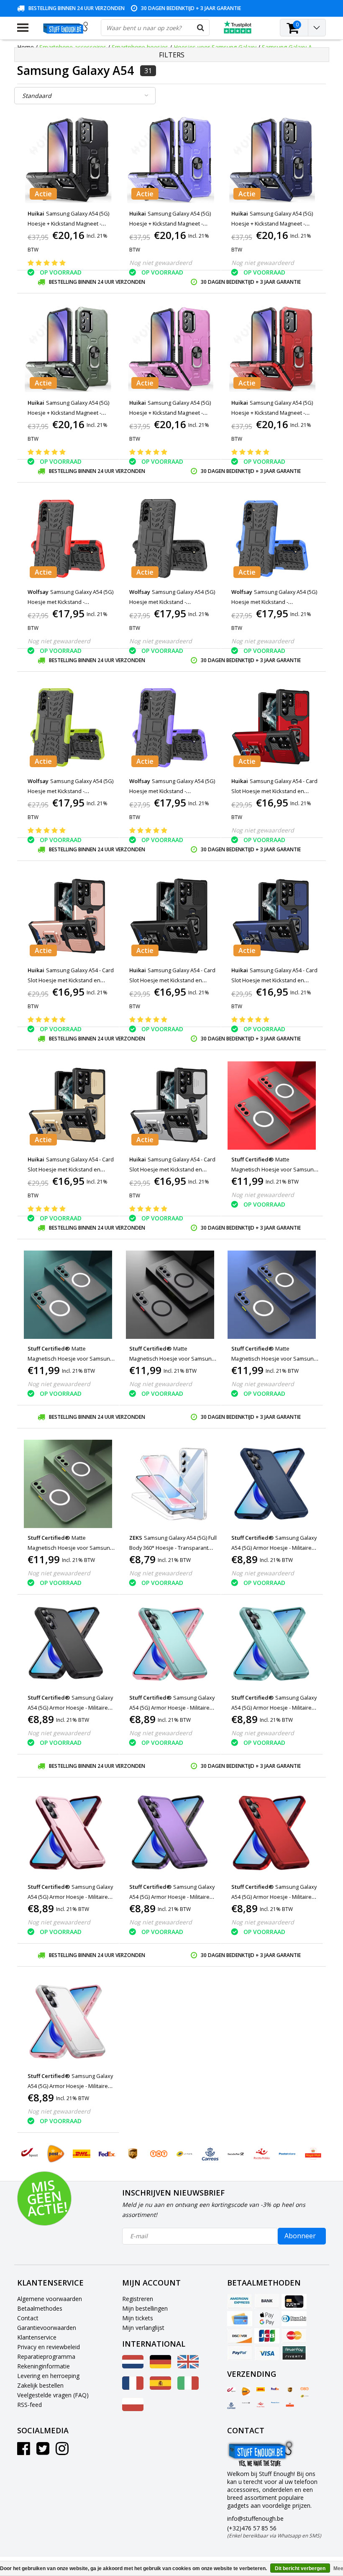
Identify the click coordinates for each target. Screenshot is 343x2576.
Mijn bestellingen (145, 2308)
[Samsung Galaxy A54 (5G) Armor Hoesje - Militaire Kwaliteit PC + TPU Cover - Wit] (68, 2022)
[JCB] (267, 2336)
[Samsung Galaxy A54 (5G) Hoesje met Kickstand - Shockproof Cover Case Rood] (68, 538)
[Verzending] (231, 2390)
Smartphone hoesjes (140, 47)
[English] (188, 2366)
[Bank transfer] (267, 2301)
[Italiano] (188, 2387)
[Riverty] (294, 2353)
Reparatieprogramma (46, 2356)
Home (26, 47)
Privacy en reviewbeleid (49, 2347)
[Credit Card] (294, 2301)
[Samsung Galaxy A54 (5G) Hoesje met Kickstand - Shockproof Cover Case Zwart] (170, 538)
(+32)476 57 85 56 (274, 2532)
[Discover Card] (240, 2336)
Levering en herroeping (48, 2376)
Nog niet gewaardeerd (161, 263)
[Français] (133, 2387)
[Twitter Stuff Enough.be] (43, 2451)
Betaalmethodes (40, 2308)
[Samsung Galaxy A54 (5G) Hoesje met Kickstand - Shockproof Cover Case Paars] (170, 727)
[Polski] (133, 2409)
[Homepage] (65, 28)
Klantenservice (37, 2337)
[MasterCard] (294, 2336)
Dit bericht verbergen (300, 2568)
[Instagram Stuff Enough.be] (62, 2451)
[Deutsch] (160, 2366)
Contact (28, 2318)
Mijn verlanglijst (143, 2328)
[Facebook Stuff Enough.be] (24, 2451)
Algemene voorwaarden (50, 2299)
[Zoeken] (201, 28)
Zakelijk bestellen (40, 2385)
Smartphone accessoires (73, 47)
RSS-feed (29, 2405)
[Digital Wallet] (267, 2319)
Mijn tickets (138, 2318)
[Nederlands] (133, 2366)
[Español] (160, 2387)
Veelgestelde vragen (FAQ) (53, 2395)
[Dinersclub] (294, 2319)
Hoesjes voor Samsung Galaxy (215, 47)
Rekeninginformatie (44, 2366)
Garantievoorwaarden (47, 2328)
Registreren (138, 2299)
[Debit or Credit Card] (240, 2319)
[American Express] (240, 2301)
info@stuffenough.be (255, 2518)
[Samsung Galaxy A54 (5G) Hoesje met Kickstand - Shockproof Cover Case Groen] (68, 727)
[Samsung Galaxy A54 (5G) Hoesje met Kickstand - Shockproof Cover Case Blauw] (272, 538)
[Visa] (267, 2353)
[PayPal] (240, 2353)
